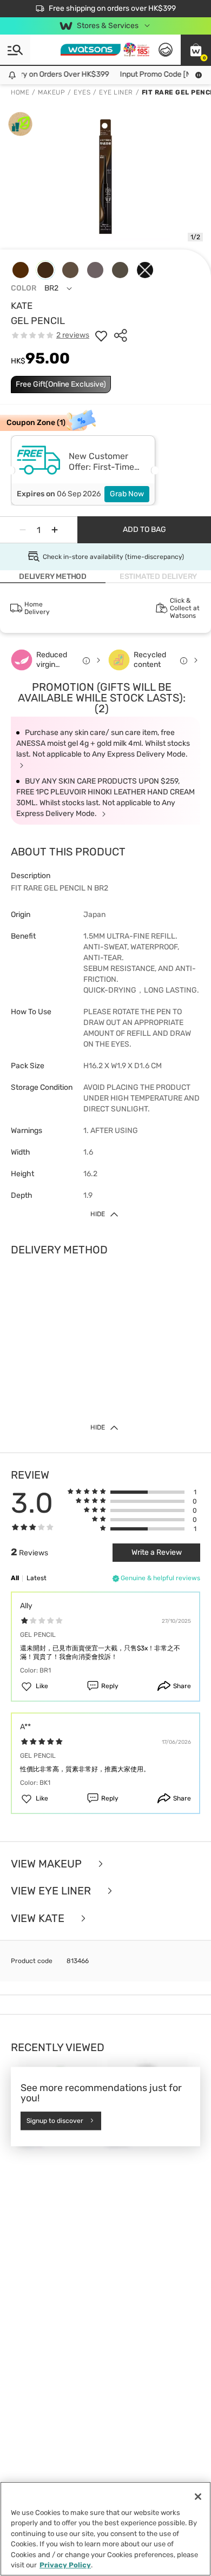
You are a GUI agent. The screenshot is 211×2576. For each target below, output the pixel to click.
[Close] (198, 2497)
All (15, 1578)
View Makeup (48, 1864)
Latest (37, 1578)
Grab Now (127, 494)
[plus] (55, 530)
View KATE (39, 1918)
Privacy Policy (65, 2565)
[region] (105, 2529)
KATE (22, 306)
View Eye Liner (52, 1891)
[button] (196, 50)
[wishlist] (101, 335)
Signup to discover (55, 2121)
